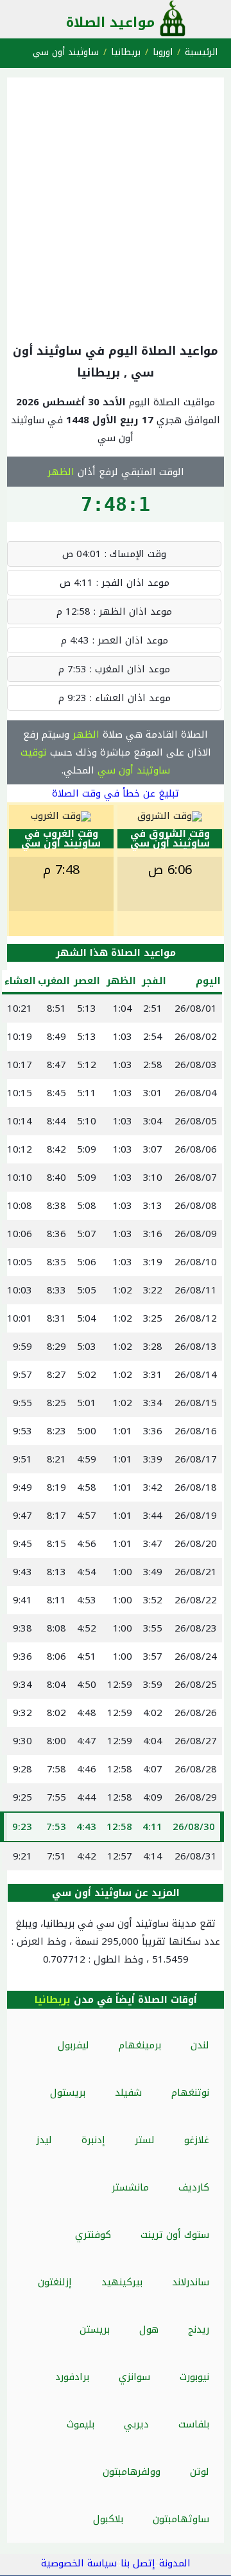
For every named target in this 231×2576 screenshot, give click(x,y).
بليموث (81, 2424)
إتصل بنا (138, 2563)
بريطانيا (126, 52)
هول (149, 2329)
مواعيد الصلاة (110, 22)
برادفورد (72, 2377)
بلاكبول (108, 2519)
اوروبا (163, 52)
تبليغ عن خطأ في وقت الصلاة (116, 793)
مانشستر (130, 2187)
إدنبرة (93, 2140)
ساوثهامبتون (181, 2519)
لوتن (200, 2472)
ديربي (136, 2424)
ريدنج (199, 2329)
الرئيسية (201, 52)
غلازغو (197, 2140)
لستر (145, 2140)
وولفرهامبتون (132, 2472)
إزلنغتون (55, 2282)
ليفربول (73, 2045)
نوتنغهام (190, 2093)
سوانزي (134, 2377)
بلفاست (194, 2424)
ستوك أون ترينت (175, 2235)
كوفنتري (93, 2235)
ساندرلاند (191, 2282)
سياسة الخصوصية (79, 2563)
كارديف (194, 2187)
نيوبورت (194, 2377)
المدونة (175, 2563)
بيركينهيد (122, 2282)
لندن (200, 2045)
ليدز (44, 2140)
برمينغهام (140, 2045)
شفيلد (128, 2093)
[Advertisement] (116, 207)
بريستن (95, 2329)
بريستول (68, 2093)
